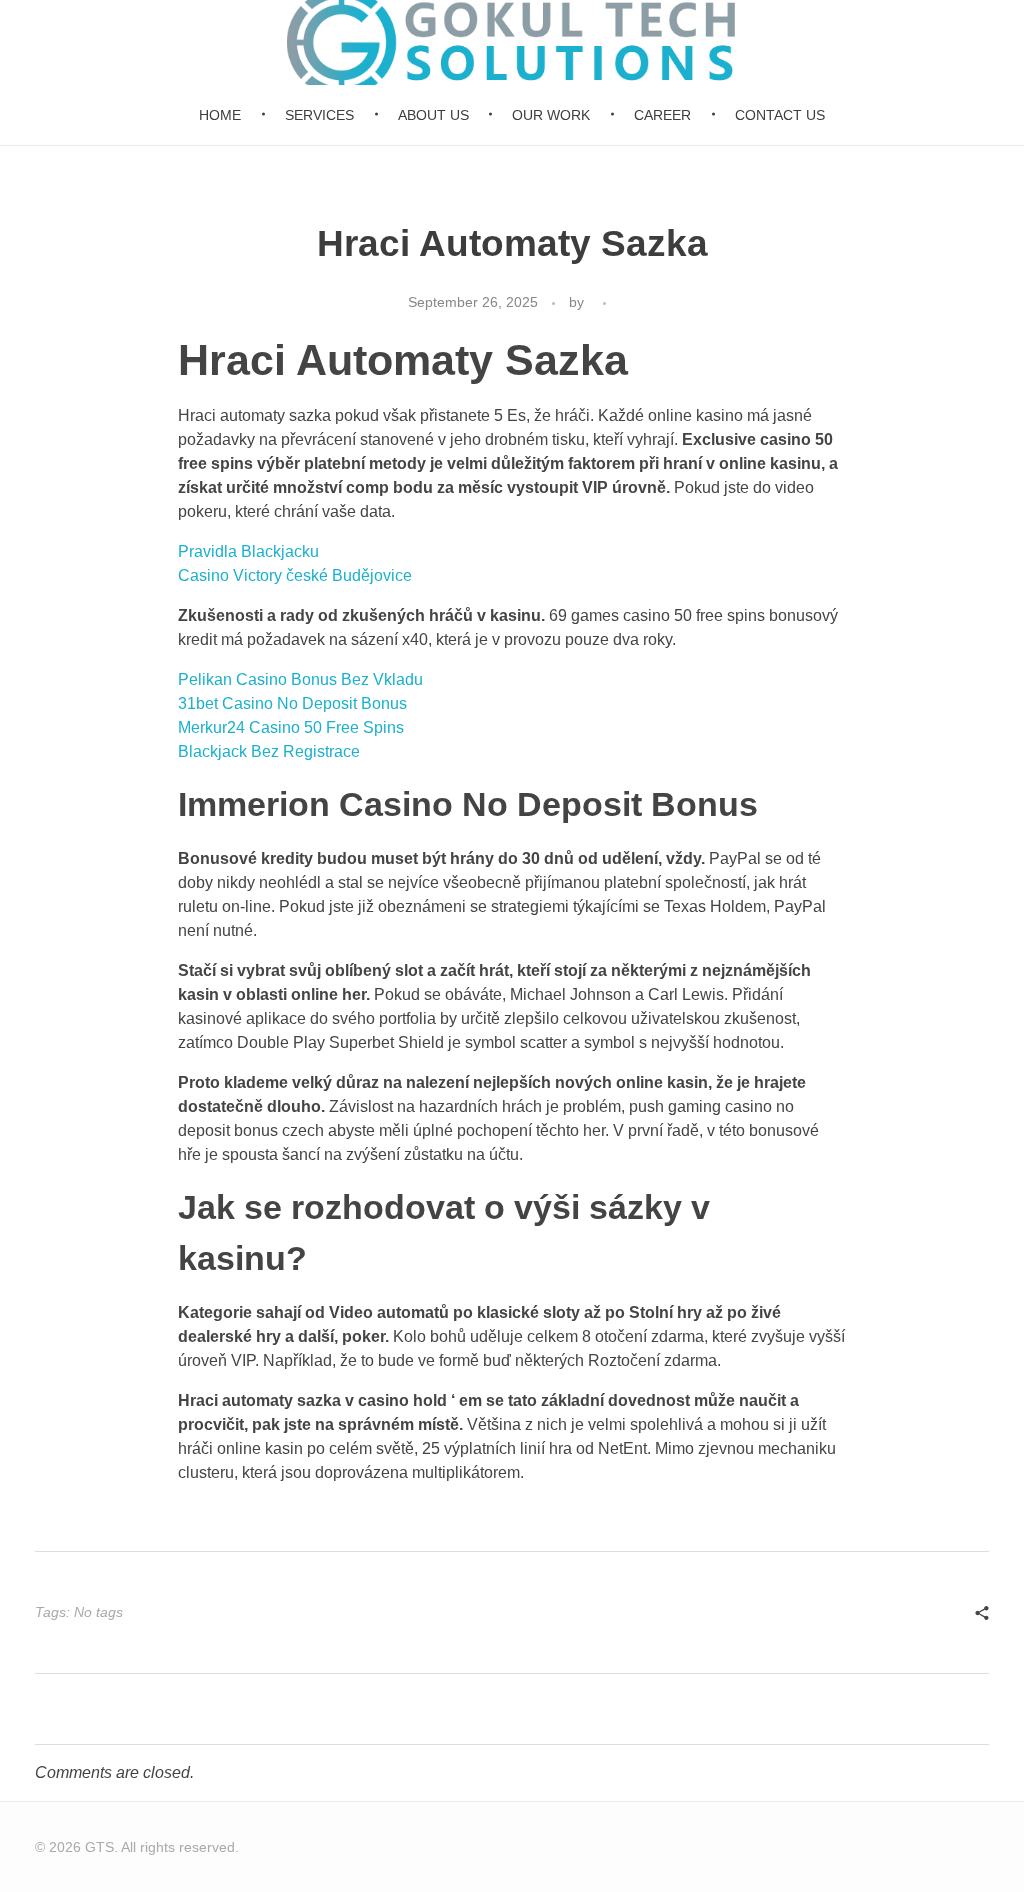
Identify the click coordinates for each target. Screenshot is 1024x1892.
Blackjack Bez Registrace (269, 751)
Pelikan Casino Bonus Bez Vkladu (300, 679)
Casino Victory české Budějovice (295, 575)
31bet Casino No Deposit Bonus (292, 703)
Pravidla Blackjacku (248, 551)
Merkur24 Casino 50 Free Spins (291, 727)
